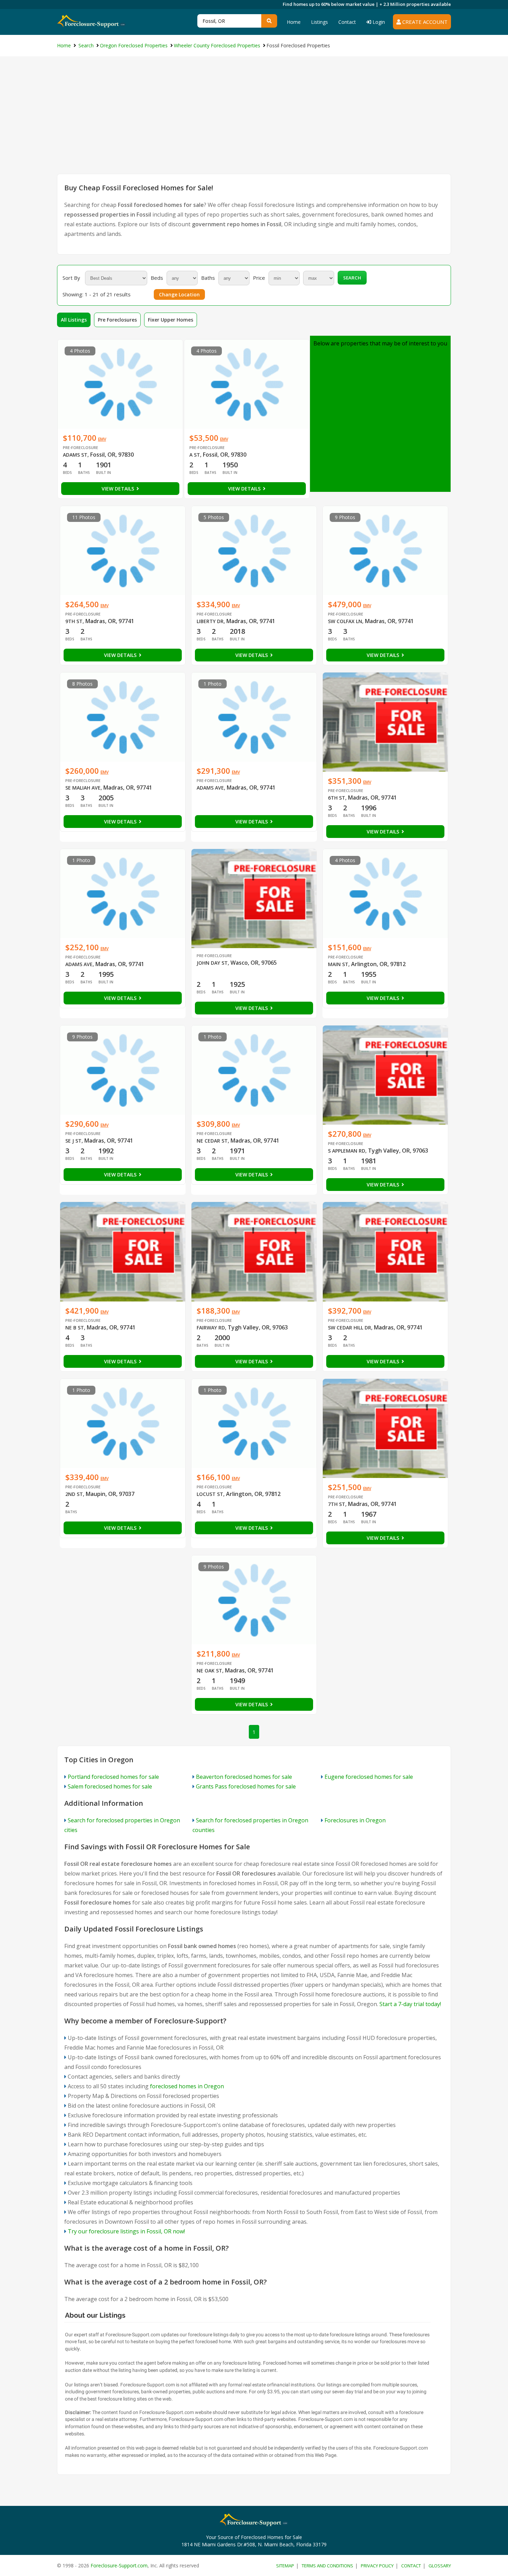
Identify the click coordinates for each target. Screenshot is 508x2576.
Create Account (424, 22)
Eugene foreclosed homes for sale (369, 1777)
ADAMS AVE (210, 788)
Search (352, 278)
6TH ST (337, 798)
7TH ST (337, 1504)
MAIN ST (338, 964)
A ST (195, 455)
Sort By (71, 278)
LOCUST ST (210, 1494)
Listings (319, 22)
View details (119, 489)
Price (259, 278)
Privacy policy (377, 2566)
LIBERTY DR (210, 621)
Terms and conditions (327, 2566)
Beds (157, 278)
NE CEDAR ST (212, 1141)
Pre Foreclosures (117, 320)
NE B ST (75, 1328)
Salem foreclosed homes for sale (110, 1786)
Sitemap (285, 2566)
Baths (208, 278)
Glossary (440, 2566)
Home (294, 22)
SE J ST (73, 1141)
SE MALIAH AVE (83, 788)
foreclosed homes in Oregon (187, 2086)
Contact (347, 22)
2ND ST (74, 1494)
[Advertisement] (254, 122)
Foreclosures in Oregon (355, 1820)
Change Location (179, 294)
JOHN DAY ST (212, 963)
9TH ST (74, 621)
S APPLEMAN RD (347, 1151)
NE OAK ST (209, 1671)
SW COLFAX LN (345, 621)
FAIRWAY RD (211, 1328)
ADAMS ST (75, 455)
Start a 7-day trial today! (410, 2004)
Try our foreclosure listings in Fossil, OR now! (126, 2231)
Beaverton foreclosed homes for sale (244, 1777)
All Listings (74, 320)
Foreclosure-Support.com (119, 2565)
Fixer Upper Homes (171, 320)
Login (378, 22)
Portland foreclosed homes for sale (113, 1777)
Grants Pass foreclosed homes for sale (246, 1786)
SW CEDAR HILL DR (350, 1328)
